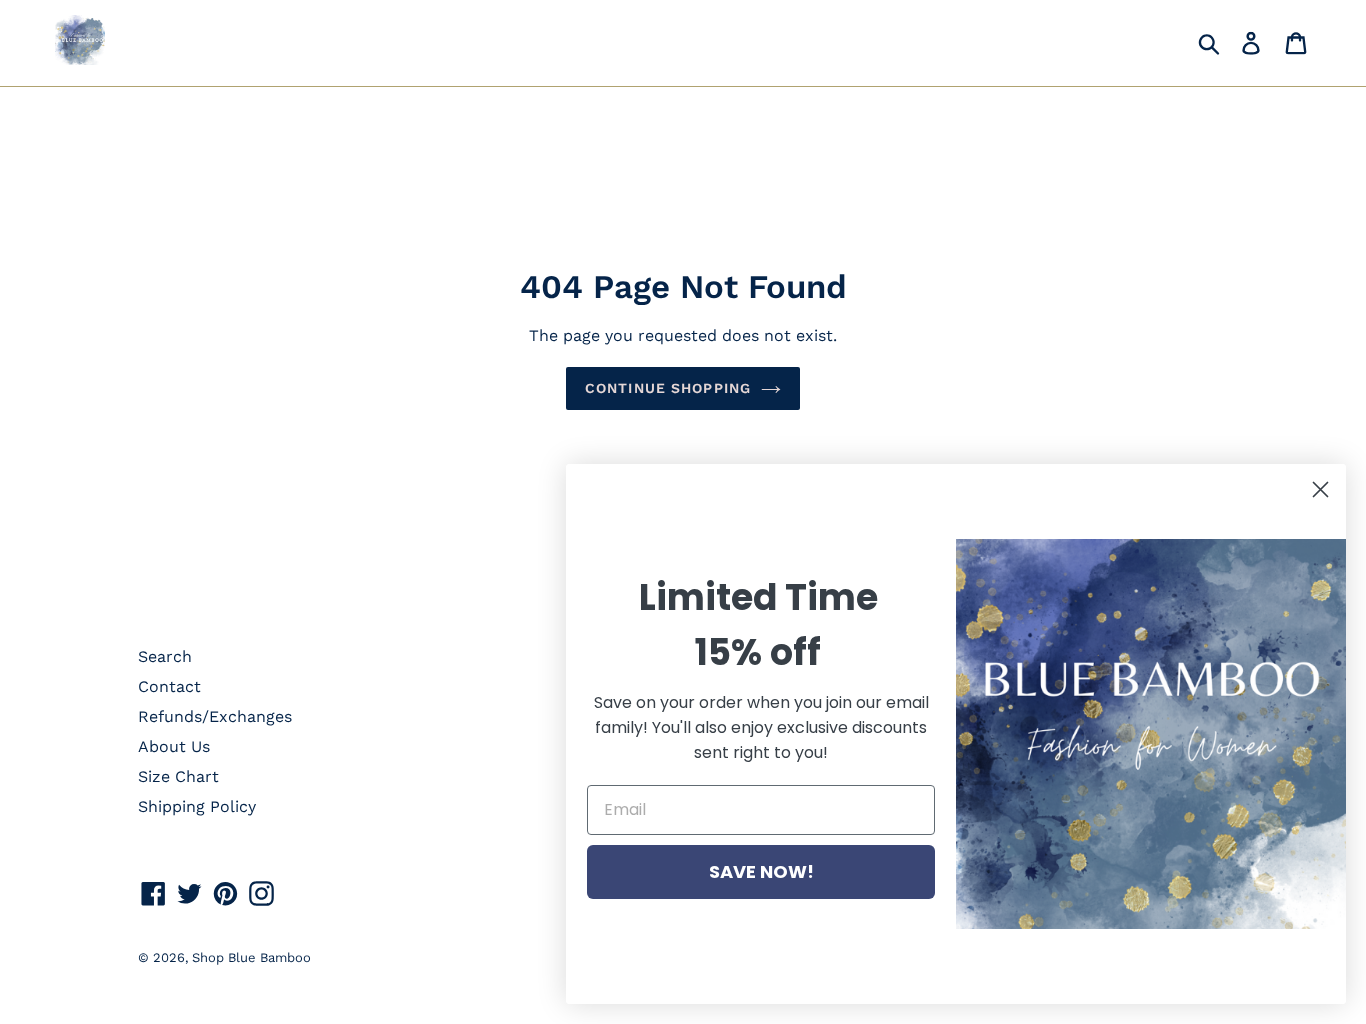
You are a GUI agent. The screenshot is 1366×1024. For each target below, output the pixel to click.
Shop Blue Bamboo (251, 957)
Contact (169, 686)
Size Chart (178, 776)
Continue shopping (668, 388)
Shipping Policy (197, 806)
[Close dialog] (1320, 489)
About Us (174, 746)
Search (165, 656)
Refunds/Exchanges (215, 716)
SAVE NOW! (761, 871)
